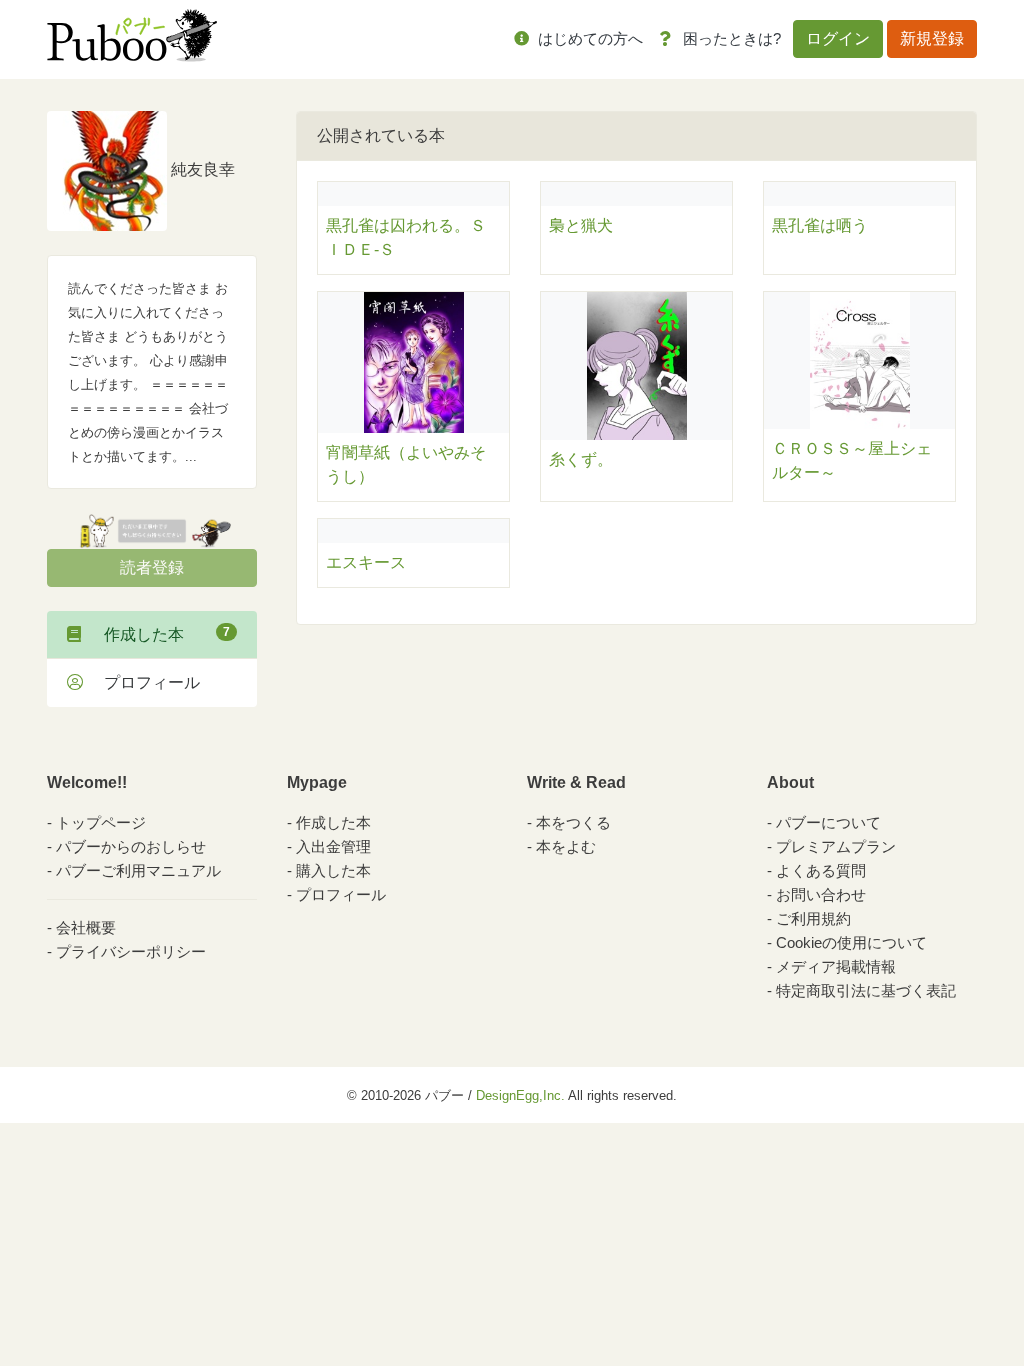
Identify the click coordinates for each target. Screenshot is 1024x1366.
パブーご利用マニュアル (138, 870)
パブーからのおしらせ (131, 846)
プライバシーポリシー (131, 951)
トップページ (101, 822)
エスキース (366, 562)
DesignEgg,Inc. (520, 1095)
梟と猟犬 (581, 225)
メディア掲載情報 (836, 966)
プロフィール (144, 682)
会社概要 (86, 927)
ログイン (838, 38)
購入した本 (333, 870)
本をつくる (573, 822)
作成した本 (159, 634)
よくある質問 (821, 870)
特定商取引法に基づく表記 (866, 990)
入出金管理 (333, 846)
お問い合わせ (821, 894)
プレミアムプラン (836, 846)
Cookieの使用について (851, 942)
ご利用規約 (813, 918)
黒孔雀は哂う (820, 225)
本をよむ (566, 846)
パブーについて (828, 822)
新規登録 (932, 38)
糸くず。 (581, 459)
